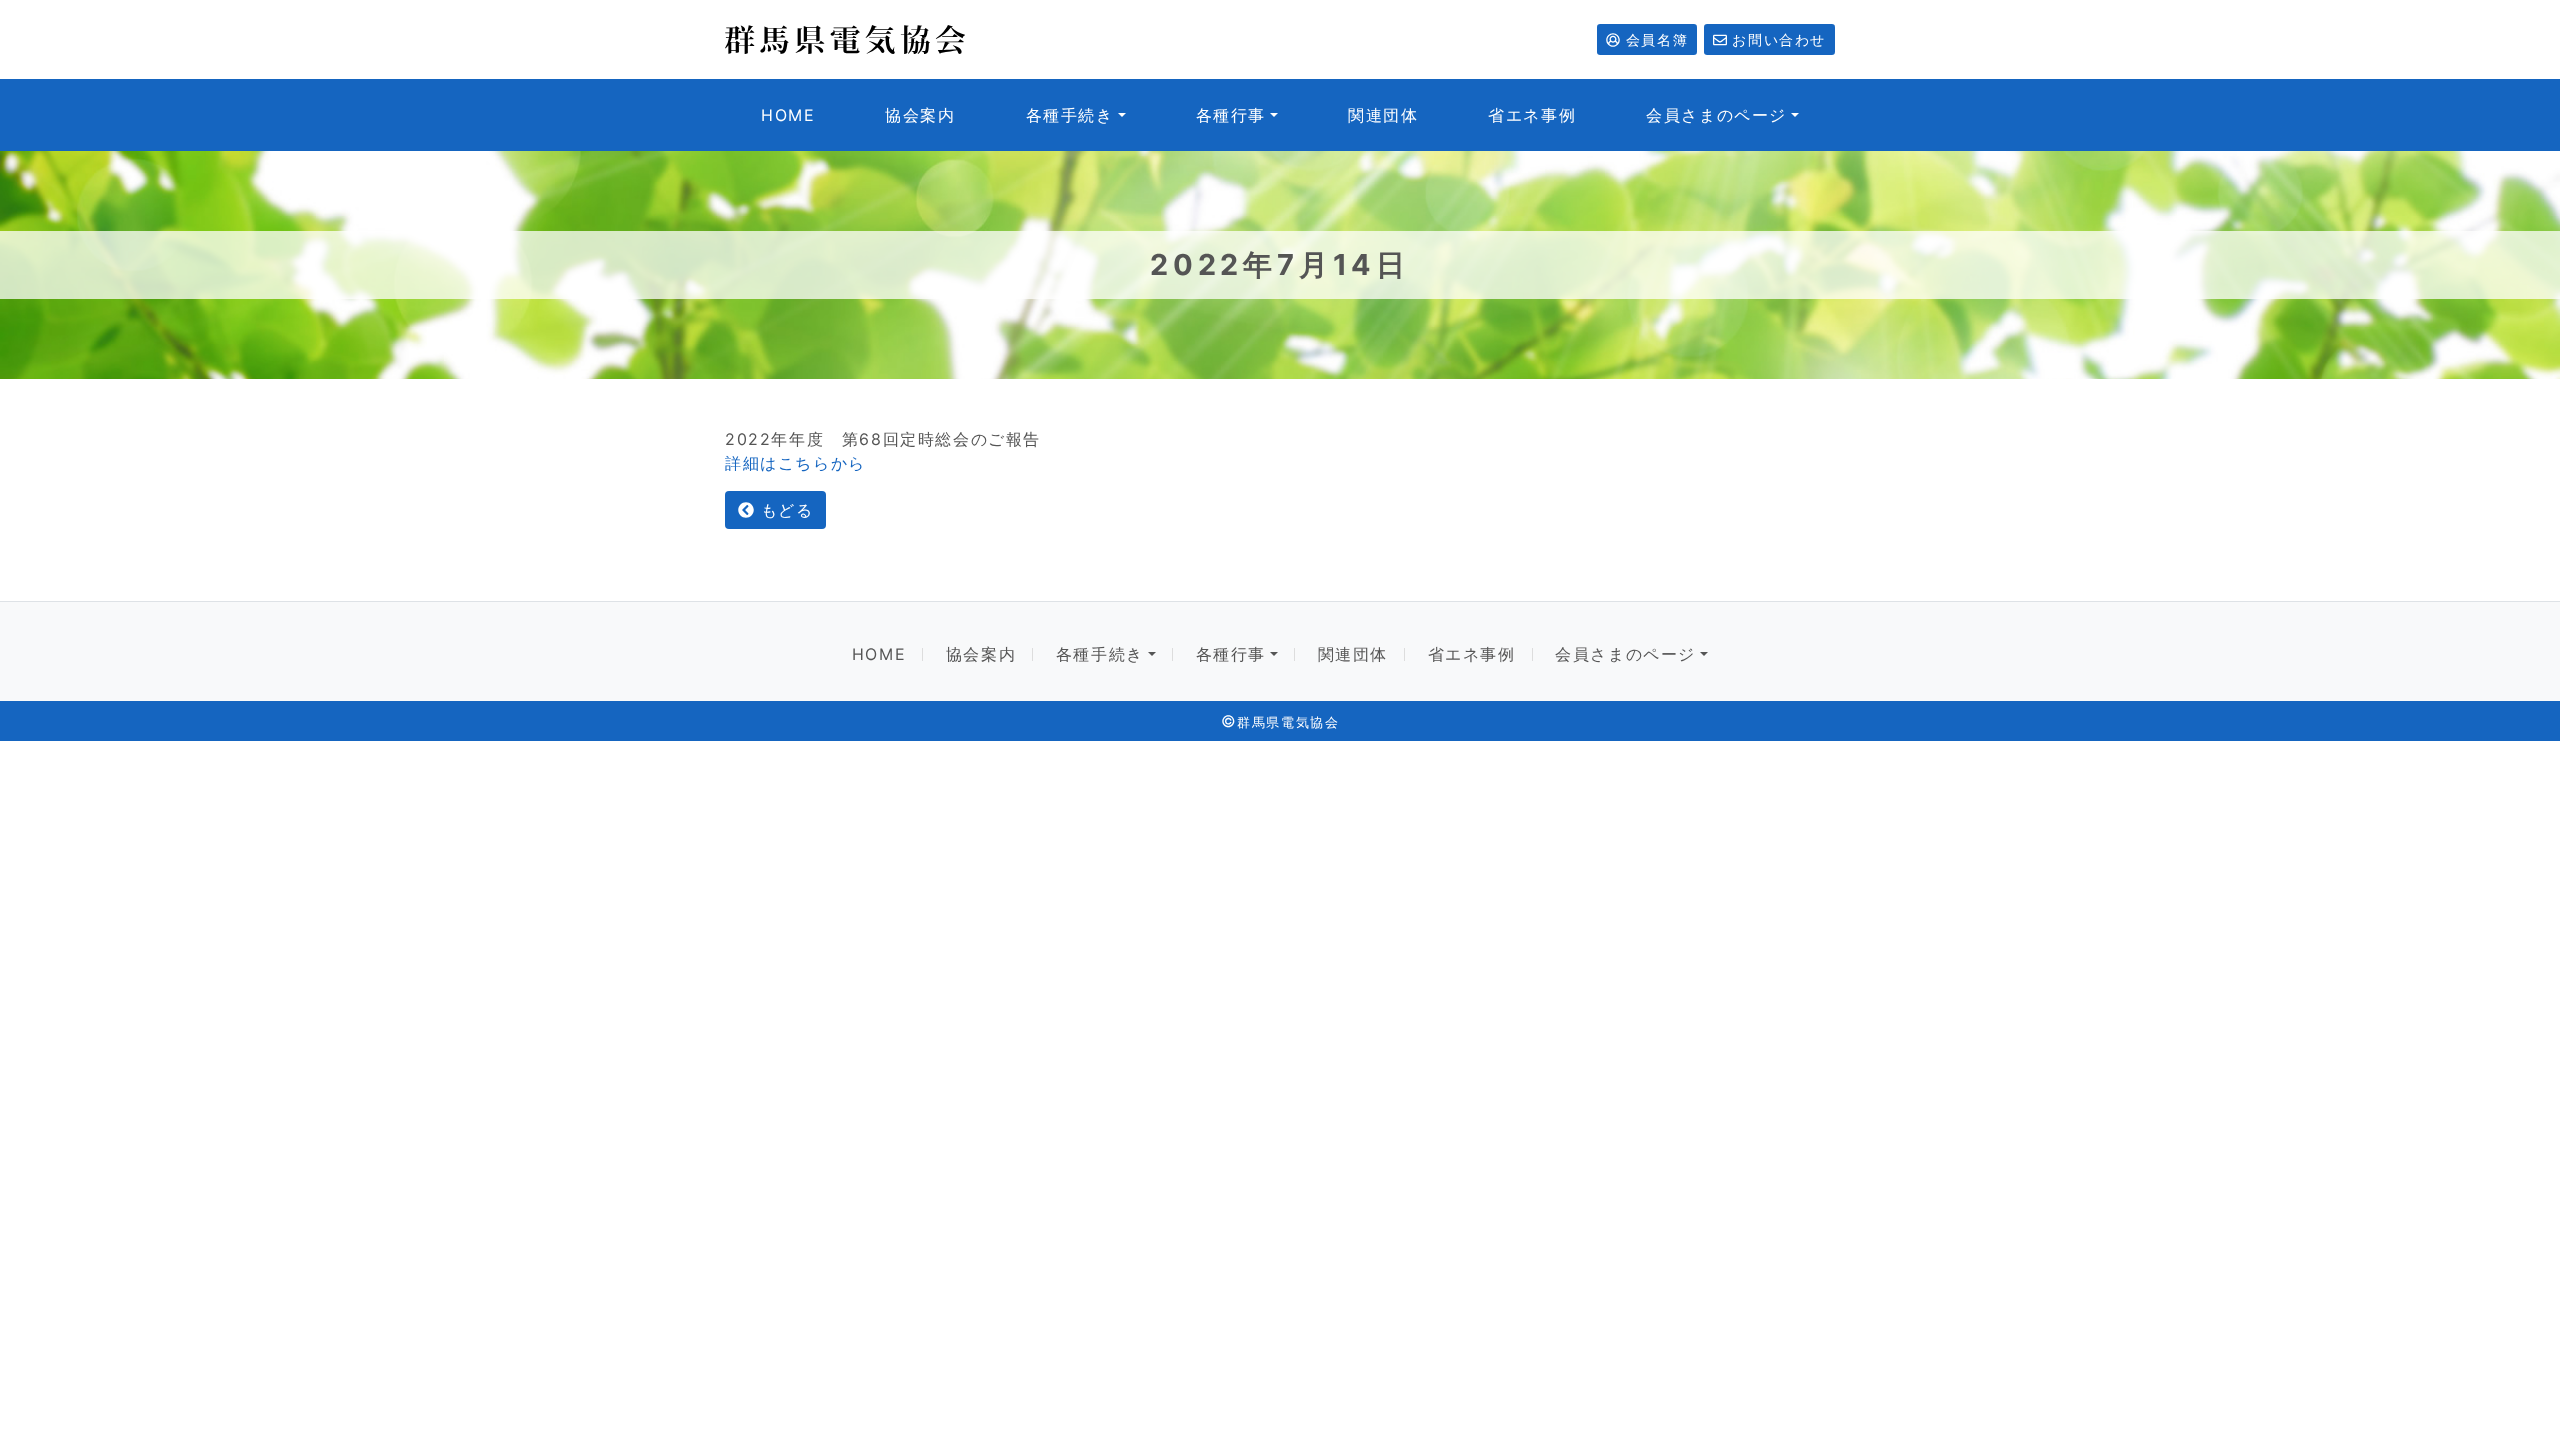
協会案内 (920, 115)
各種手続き (1070, 115)
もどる (783, 510)
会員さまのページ (1716, 115)
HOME (788, 115)
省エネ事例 (1532, 115)
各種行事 (1231, 115)
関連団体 (1383, 115)
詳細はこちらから (795, 463)
